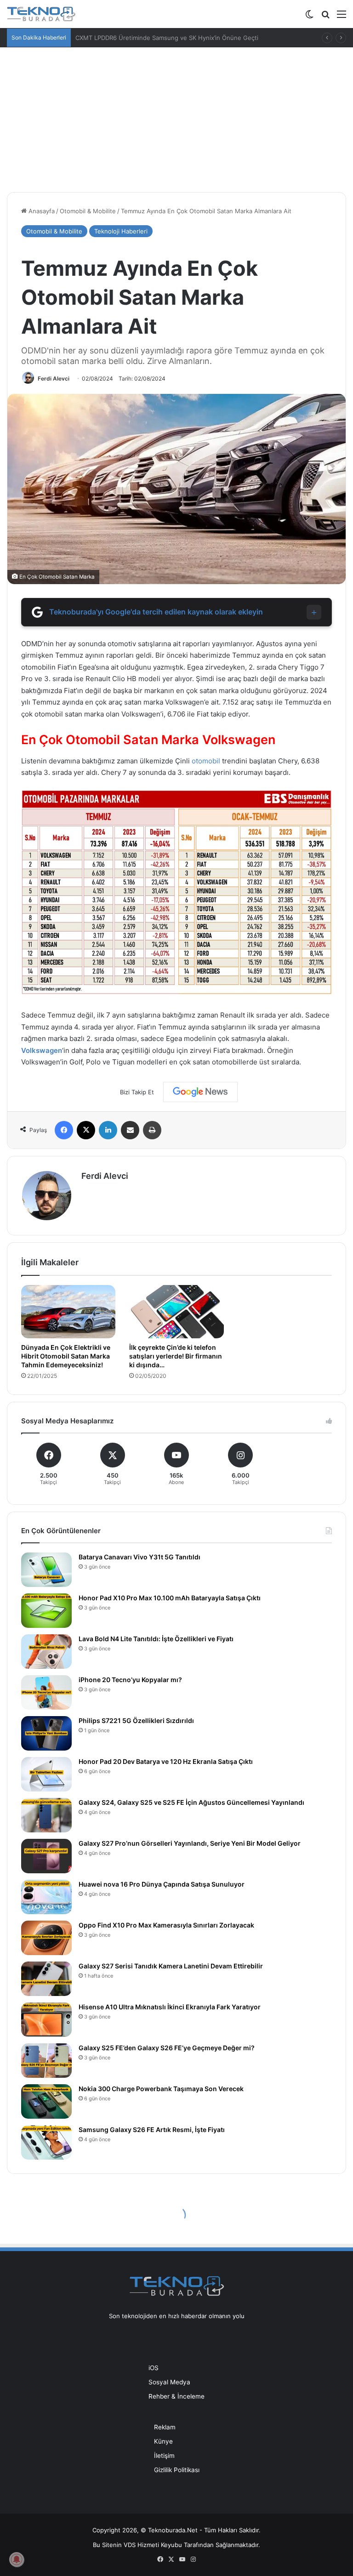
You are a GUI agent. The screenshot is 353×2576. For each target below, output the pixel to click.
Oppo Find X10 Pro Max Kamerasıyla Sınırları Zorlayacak (166, 1925)
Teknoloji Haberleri (121, 231)
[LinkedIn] (108, 1130)
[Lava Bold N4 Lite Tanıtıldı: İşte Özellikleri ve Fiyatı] (46, 1652)
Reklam (165, 2427)
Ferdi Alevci (54, 378)
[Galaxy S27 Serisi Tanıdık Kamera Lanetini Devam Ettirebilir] (46, 1979)
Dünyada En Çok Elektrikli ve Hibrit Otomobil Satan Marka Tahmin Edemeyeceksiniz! (66, 1356)
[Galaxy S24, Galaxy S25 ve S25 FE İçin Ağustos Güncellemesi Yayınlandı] (46, 1815)
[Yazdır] (152, 1130)
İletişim (164, 2456)
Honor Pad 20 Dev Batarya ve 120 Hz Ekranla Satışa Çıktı (166, 1761)
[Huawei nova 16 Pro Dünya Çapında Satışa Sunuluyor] (46, 1897)
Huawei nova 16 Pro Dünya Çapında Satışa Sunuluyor (162, 1884)
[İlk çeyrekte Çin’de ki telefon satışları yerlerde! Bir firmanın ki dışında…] (176, 1312)
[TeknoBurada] (41, 14)
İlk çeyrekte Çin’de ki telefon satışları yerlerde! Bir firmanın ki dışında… (176, 1356)
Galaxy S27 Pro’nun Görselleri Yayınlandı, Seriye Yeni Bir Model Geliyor (190, 1843)
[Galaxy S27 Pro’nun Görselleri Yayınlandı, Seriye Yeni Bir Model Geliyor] (46, 1856)
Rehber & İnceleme (176, 2396)
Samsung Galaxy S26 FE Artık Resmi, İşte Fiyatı (152, 2130)
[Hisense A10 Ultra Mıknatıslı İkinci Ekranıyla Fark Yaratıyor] (46, 2020)
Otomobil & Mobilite (88, 211)
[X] (86, 1130)
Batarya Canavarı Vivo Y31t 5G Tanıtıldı (139, 1557)
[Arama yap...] (325, 17)
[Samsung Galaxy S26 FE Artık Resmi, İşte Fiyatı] (46, 2142)
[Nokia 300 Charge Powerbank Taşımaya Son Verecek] (46, 2101)
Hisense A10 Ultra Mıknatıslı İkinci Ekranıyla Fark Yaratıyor (170, 2007)
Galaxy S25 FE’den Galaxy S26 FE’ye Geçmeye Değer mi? (167, 2048)
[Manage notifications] (17, 2559)
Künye (163, 2441)
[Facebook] (64, 1130)
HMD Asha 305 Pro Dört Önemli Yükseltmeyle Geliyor (152, 38)
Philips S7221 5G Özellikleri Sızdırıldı (136, 1720)
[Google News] (200, 1092)
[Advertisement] (176, 116)
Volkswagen (42, 1050)
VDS (130, 2545)
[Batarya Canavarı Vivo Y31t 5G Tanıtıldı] (46, 1570)
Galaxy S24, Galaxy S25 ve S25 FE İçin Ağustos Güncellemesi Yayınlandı (191, 1802)
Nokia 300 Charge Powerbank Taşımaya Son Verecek (161, 2089)
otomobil (206, 761)
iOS (154, 2368)
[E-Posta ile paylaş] (130, 1130)
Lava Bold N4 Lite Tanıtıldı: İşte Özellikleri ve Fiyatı (156, 1639)
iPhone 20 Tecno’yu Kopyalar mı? (130, 1680)
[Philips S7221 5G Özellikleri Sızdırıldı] (46, 1733)
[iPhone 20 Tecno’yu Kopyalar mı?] (46, 1692)
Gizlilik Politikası (177, 2470)
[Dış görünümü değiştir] (309, 17)
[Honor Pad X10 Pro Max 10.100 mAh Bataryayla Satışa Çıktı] (46, 1611)
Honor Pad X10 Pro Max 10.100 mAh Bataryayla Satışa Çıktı (170, 1598)
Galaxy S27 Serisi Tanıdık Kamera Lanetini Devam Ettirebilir (171, 1966)
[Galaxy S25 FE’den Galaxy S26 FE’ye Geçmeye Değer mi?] (46, 2061)
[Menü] (342, 17)
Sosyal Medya (169, 2382)
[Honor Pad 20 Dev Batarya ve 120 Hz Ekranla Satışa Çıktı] (46, 1774)
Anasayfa (41, 211)
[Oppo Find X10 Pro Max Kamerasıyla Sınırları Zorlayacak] (46, 1938)
